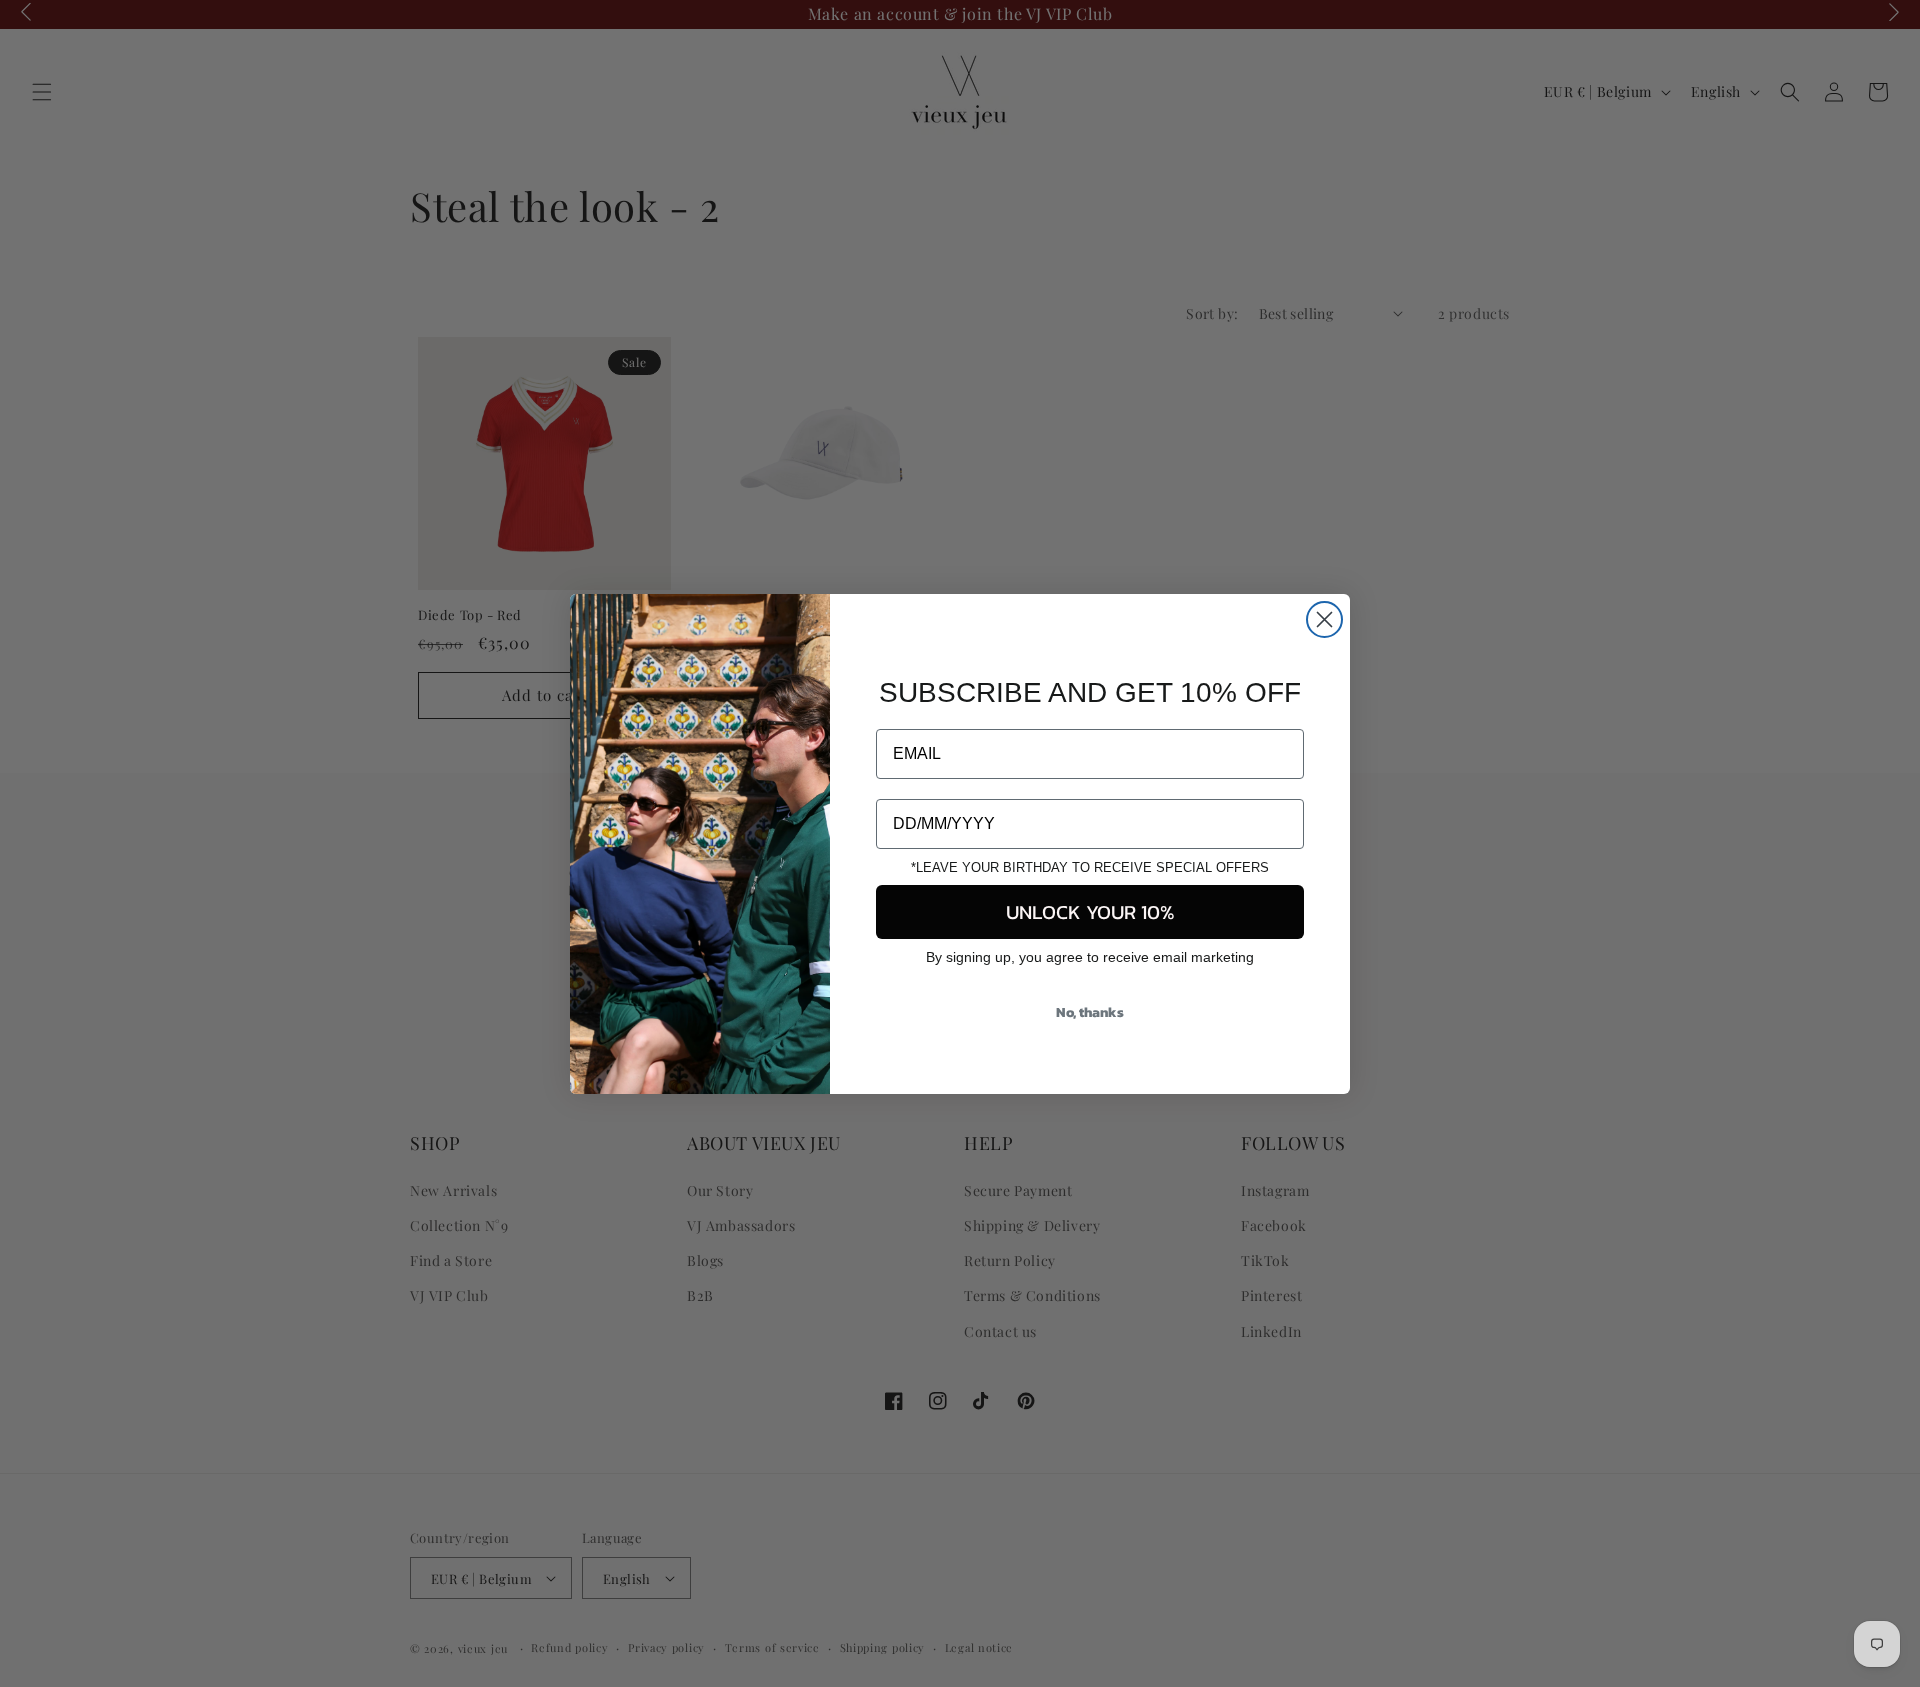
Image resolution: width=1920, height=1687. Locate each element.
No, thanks (1090, 1012)
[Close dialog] (1324, 619)
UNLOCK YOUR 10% (1090, 912)
